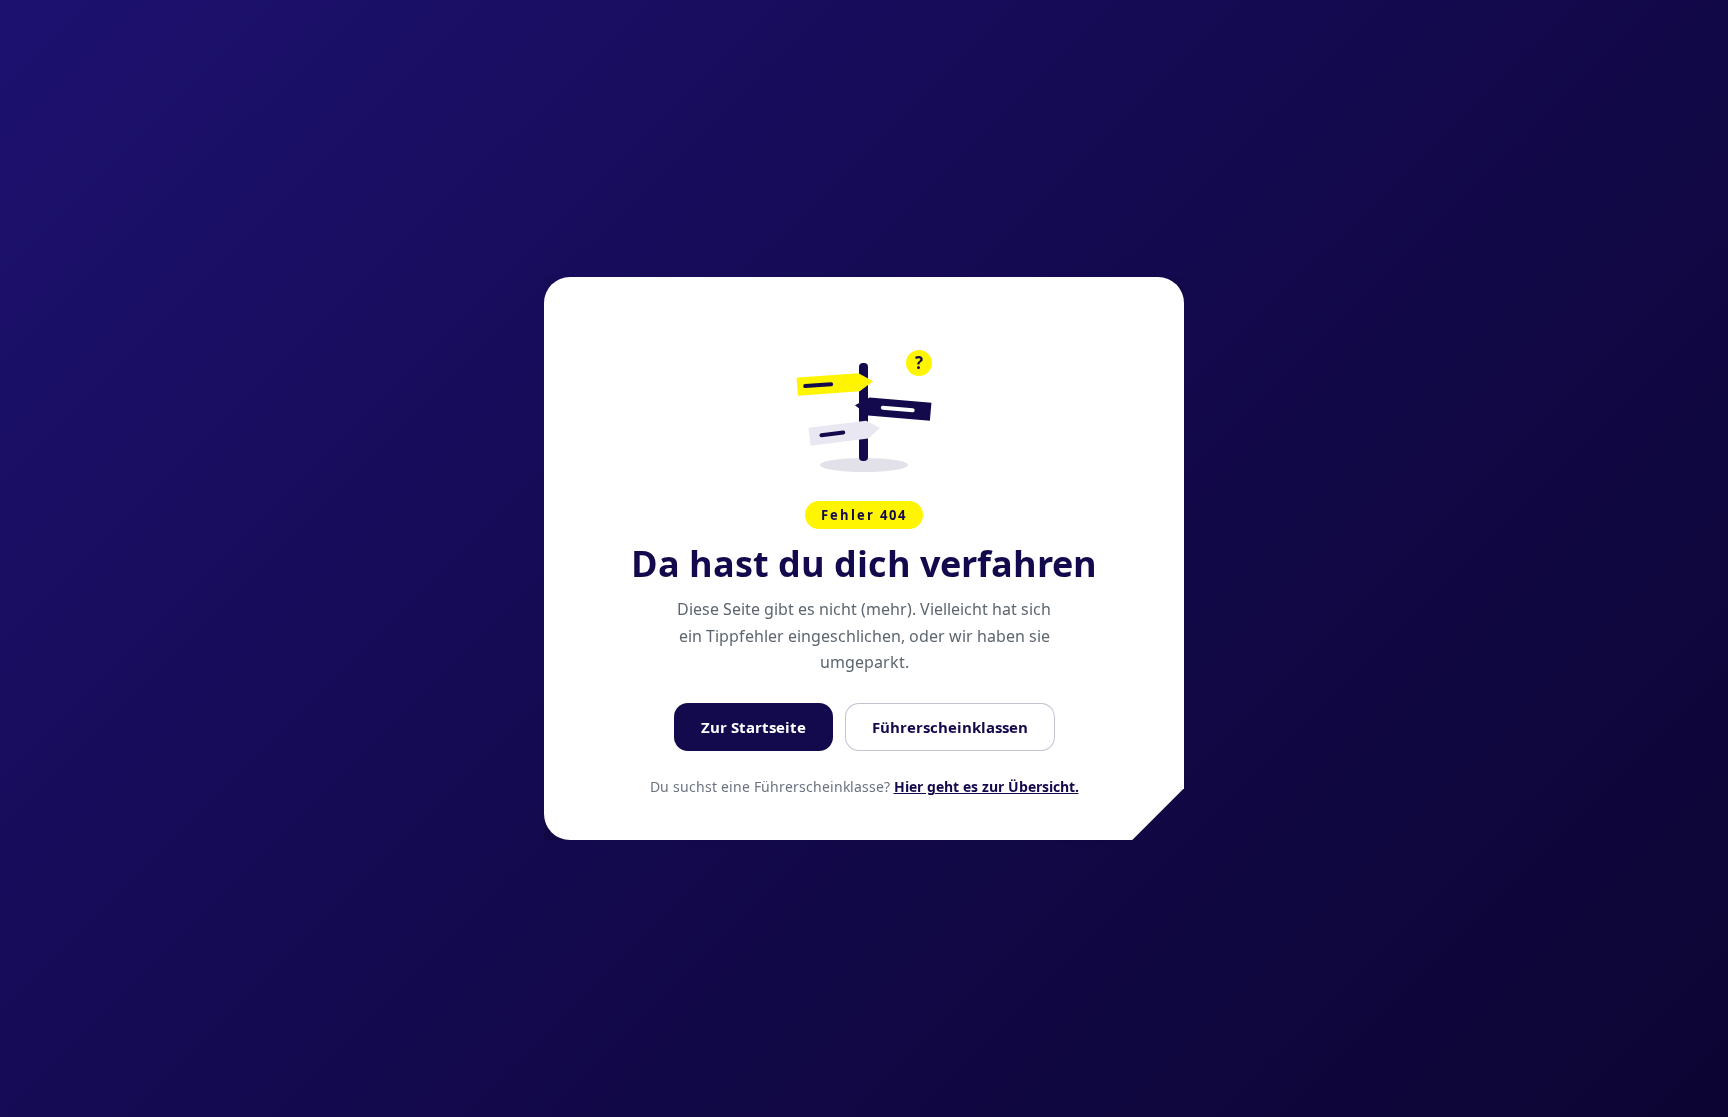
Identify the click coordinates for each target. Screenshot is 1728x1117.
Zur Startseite (753, 727)
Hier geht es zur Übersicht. (986, 786)
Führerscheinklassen (950, 727)
